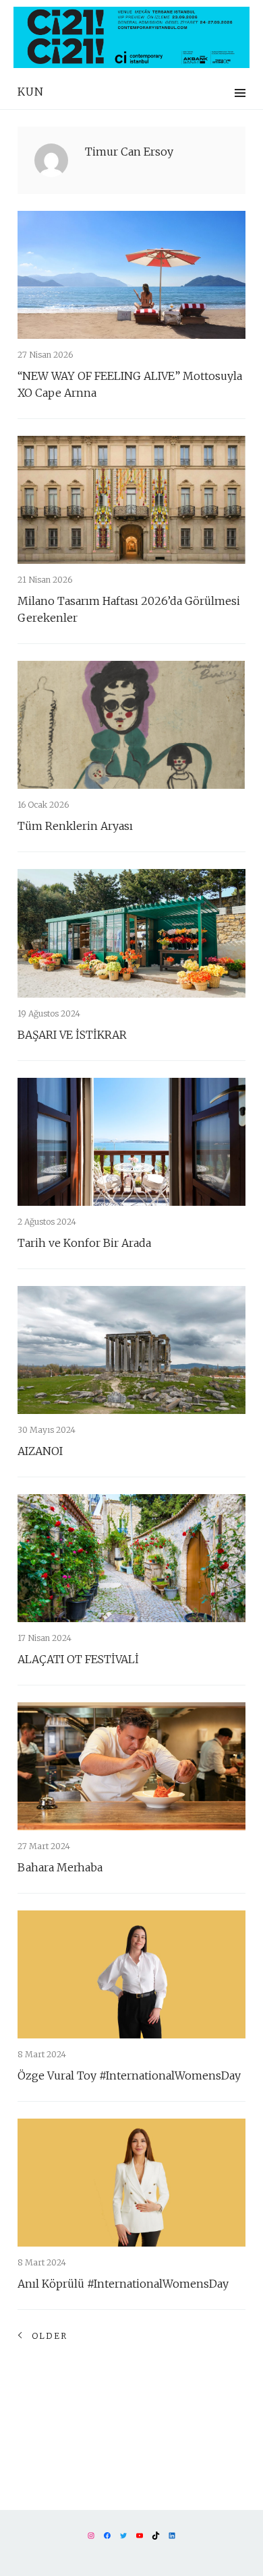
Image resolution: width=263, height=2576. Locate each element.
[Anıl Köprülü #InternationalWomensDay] (131, 2183)
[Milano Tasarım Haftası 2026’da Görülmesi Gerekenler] (131, 500)
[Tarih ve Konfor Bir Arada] (131, 1142)
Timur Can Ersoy (129, 152)
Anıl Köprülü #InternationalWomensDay (123, 2284)
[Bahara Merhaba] (131, 1766)
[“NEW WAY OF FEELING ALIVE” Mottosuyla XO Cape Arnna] (131, 275)
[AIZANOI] (131, 1350)
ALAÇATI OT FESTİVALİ (78, 1659)
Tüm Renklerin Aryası (75, 826)
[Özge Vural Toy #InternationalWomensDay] (131, 1974)
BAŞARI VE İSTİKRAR (72, 1035)
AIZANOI (40, 1451)
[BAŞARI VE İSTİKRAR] (131, 933)
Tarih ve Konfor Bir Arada (84, 1243)
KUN (31, 92)
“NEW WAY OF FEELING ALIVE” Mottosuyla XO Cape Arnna (130, 384)
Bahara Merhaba (60, 1867)
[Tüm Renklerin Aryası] (131, 725)
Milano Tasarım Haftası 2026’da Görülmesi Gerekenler (129, 609)
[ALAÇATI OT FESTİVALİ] (131, 1558)
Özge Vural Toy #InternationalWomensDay (129, 2075)
